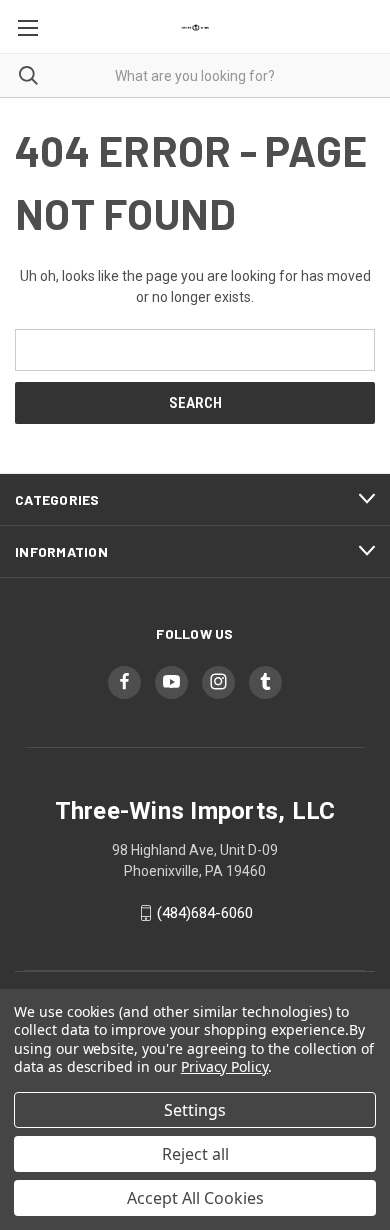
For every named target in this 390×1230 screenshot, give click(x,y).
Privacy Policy (224, 1066)
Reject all (195, 1154)
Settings (195, 1110)
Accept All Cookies (195, 1198)
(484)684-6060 (205, 913)
